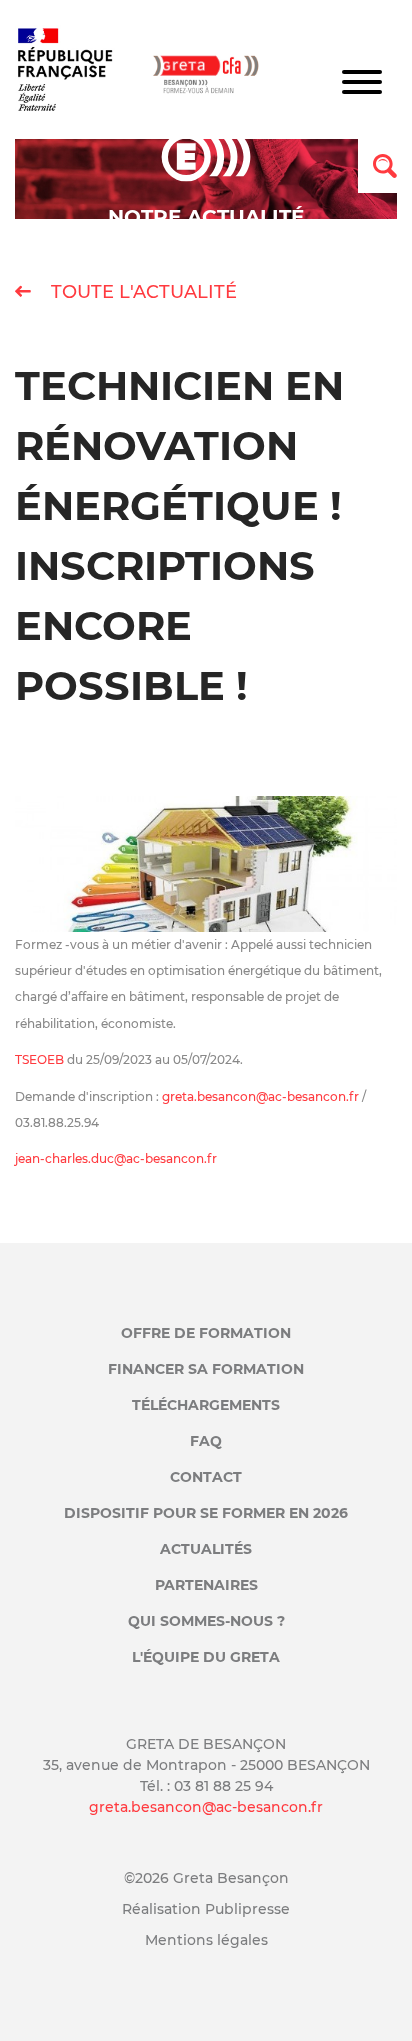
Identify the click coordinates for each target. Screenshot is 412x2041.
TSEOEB (39, 1059)
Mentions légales (206, 1940)
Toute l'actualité (141, 292)
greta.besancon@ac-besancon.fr (260, 1096)
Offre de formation (206, 1333)
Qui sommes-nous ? (206, 1621)
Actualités (206, 1549)
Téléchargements (206, 1405)
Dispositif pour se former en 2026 (206, 1513)
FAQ (206, 1441)
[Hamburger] (362, 84)
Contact (206, 1477)
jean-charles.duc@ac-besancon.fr (116, 1158)
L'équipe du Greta (206, 1657)
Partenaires (206, 1585)
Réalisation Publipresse (206, 1909)
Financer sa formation (206, 1369)
